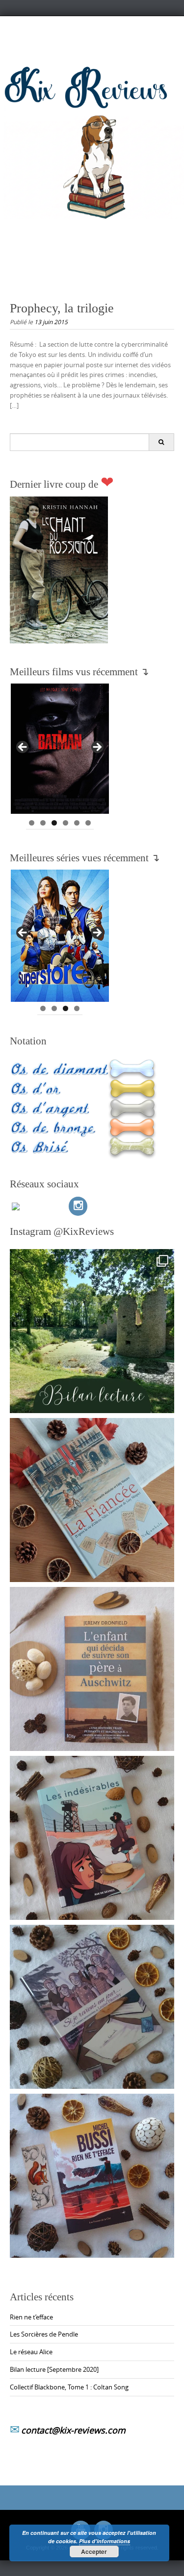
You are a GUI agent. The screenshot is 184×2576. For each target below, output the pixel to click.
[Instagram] (78, 1206)
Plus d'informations (105, 2541)
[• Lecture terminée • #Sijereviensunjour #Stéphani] (92, 2007)
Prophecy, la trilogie (62, 308)
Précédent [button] (23, 748)
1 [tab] (32, 823)
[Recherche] (161, 442)
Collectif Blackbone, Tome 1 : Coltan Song (69, 2387)
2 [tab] (43, 823)
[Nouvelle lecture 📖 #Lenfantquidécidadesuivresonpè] (92, 1669)
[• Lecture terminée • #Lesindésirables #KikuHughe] (92, 1838)
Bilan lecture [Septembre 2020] (54, 2369)
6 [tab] (88, 823)
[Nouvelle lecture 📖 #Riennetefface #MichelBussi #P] (92, 2176)
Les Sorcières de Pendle (44, 2334)
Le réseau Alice (31, 2352)
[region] (60, 750)
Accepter (94, 2552)
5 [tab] (77, 823)
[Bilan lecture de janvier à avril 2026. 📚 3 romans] (92, 1331)
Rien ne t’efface (31, 2317)
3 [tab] (54, 823)
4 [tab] (66, 823)
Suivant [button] (97, 748)
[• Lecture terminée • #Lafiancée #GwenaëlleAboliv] (92, 1500)
